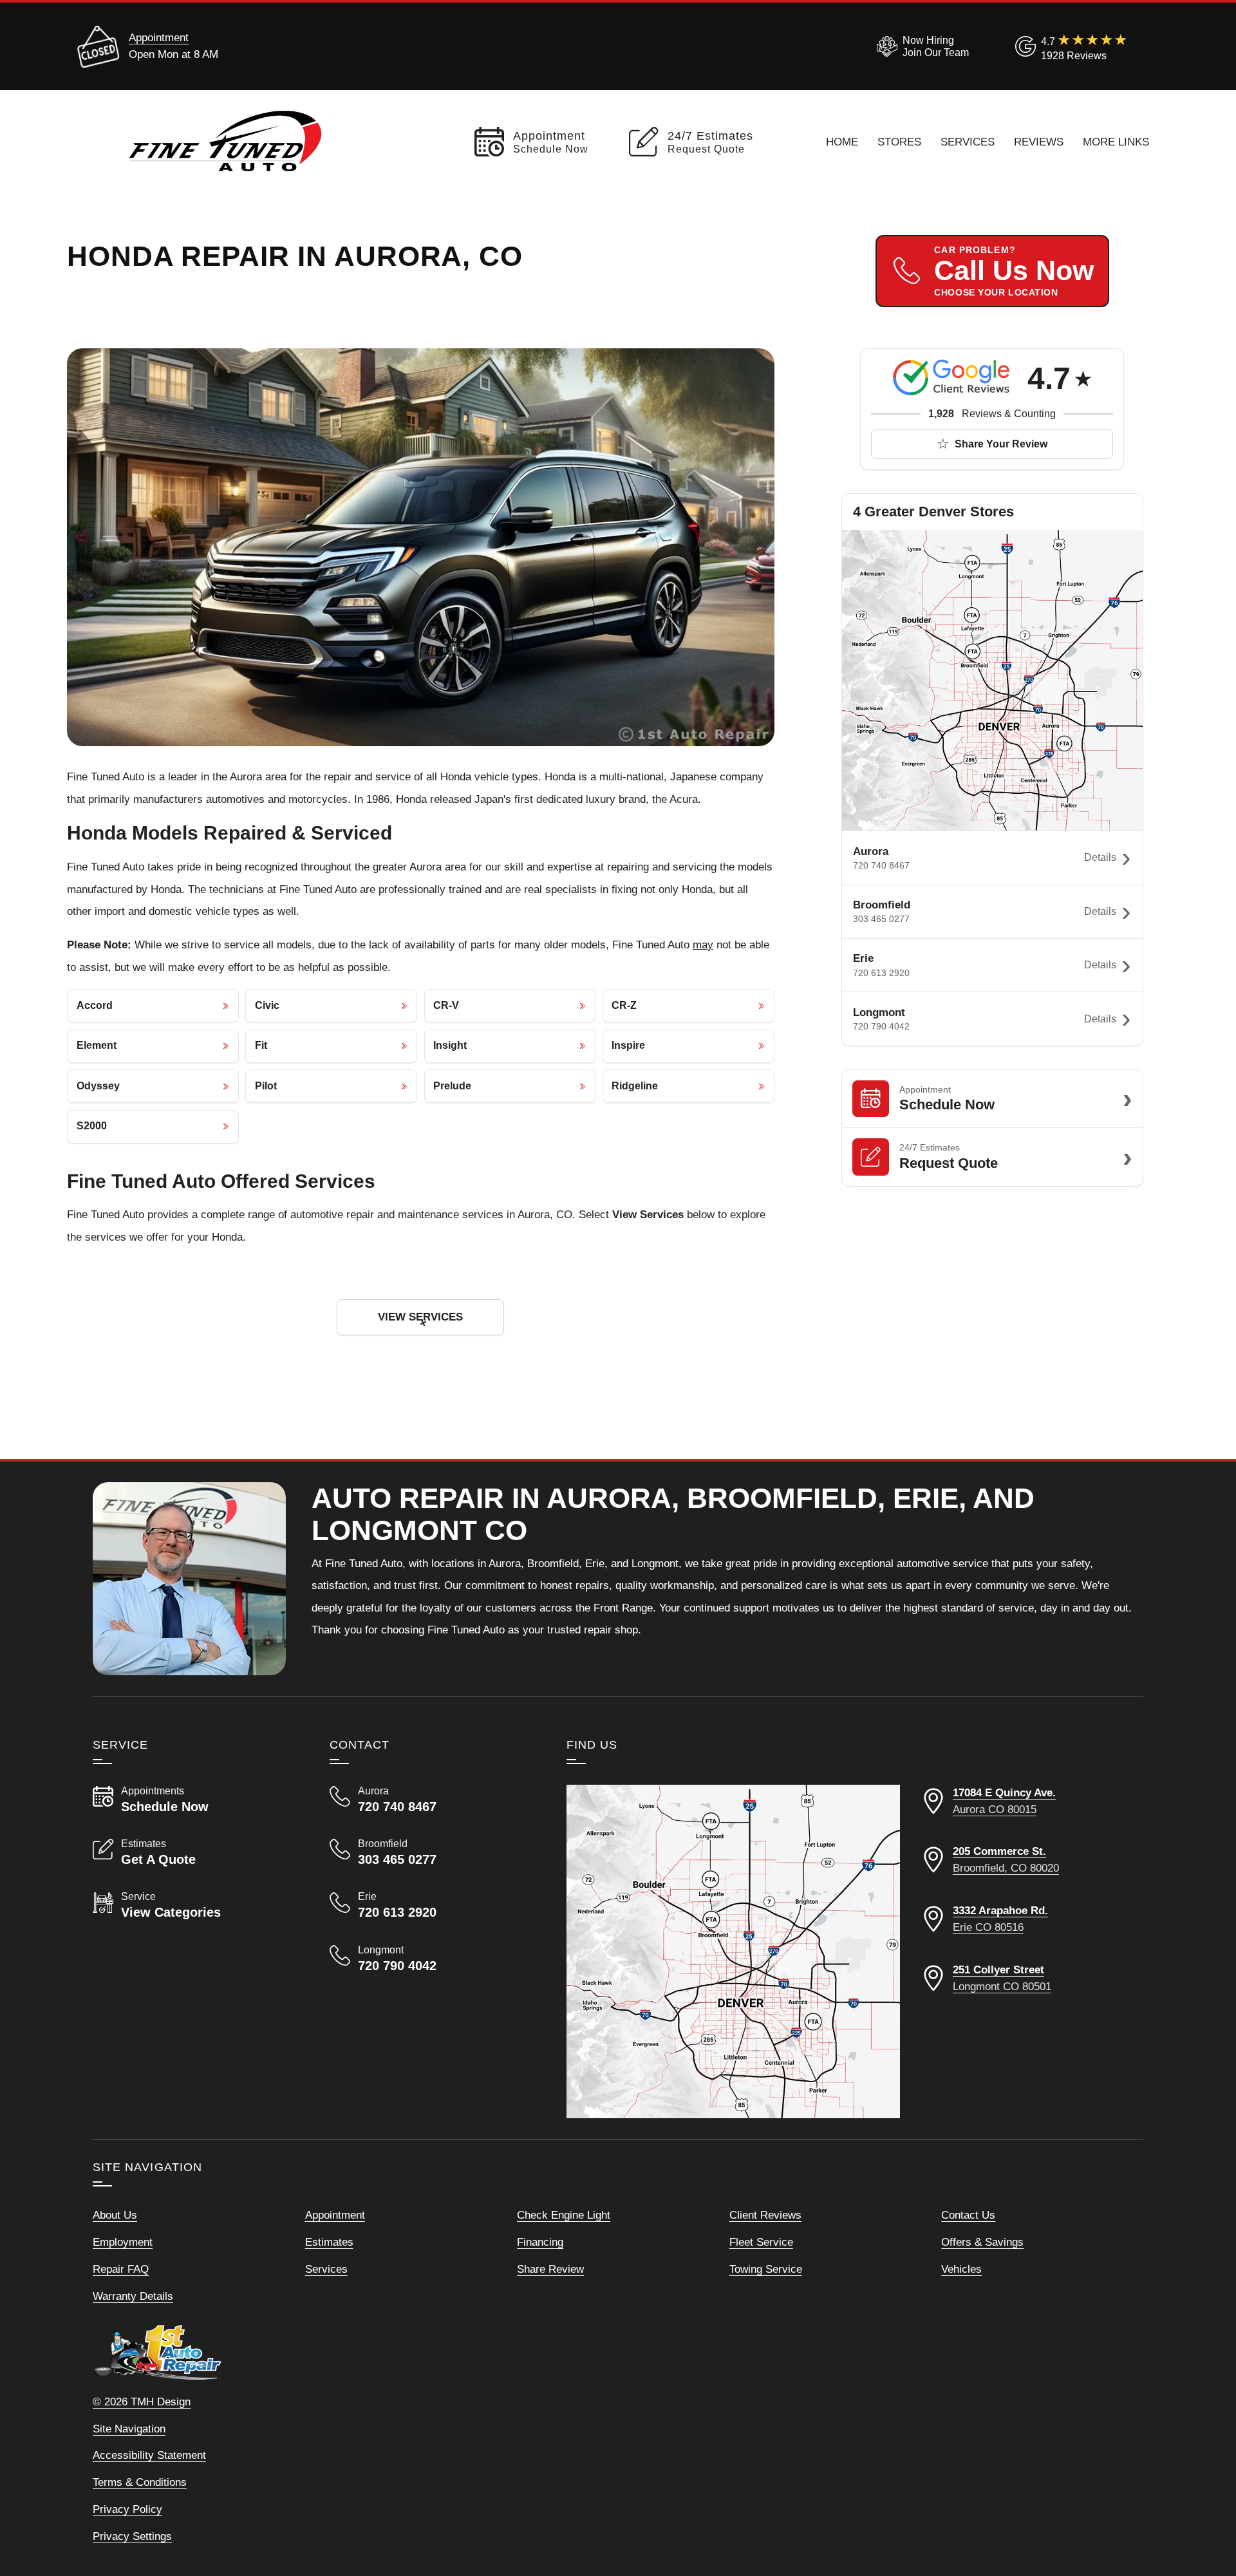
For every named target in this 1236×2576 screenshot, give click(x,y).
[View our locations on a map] (733, 1951)
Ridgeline (635, 1086)
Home (842, 142)
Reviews (1039, 142)
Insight (450, 1045)
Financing (540, 2242)
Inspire (628, 1045)
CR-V (446, 1005)
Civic (267, 1005)
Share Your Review (1001, 444)
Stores (899, 142)
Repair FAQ (121, 2269)
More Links (1116, 142)
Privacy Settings (132, 2536)
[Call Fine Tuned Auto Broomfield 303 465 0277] (433, 1852)
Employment (123, 2242)
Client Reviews (765, 2215)
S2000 (92, 1126)
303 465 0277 (881, 919)
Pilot (266, 1086)
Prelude (452, 1086)
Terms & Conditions (140, 2482)
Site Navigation (129, 2429)
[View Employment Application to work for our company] (920, 46)
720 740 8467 (881, 865)
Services (968, 142)
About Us (115, 2215)
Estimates (329, 2242)
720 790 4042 (881, 1026)
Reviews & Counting (992, 414)
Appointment (159, 37)
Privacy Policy (127, 2509)
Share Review (550, 2269)
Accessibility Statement (149, 2455)
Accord (95, 1005)
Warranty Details (133, 2296)
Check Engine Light (564, 2215)
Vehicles (961, 2269)
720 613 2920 (881, 973)
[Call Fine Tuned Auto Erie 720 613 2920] (433, 1905)
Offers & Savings (982, 2242)
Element (97, 1045)
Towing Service (766, 2269)
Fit (261, 1045)
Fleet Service (761, 2242)
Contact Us (968, 2215)
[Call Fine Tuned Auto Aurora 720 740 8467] (433, 1800)
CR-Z (624, 1005)
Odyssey (98, 1086)
